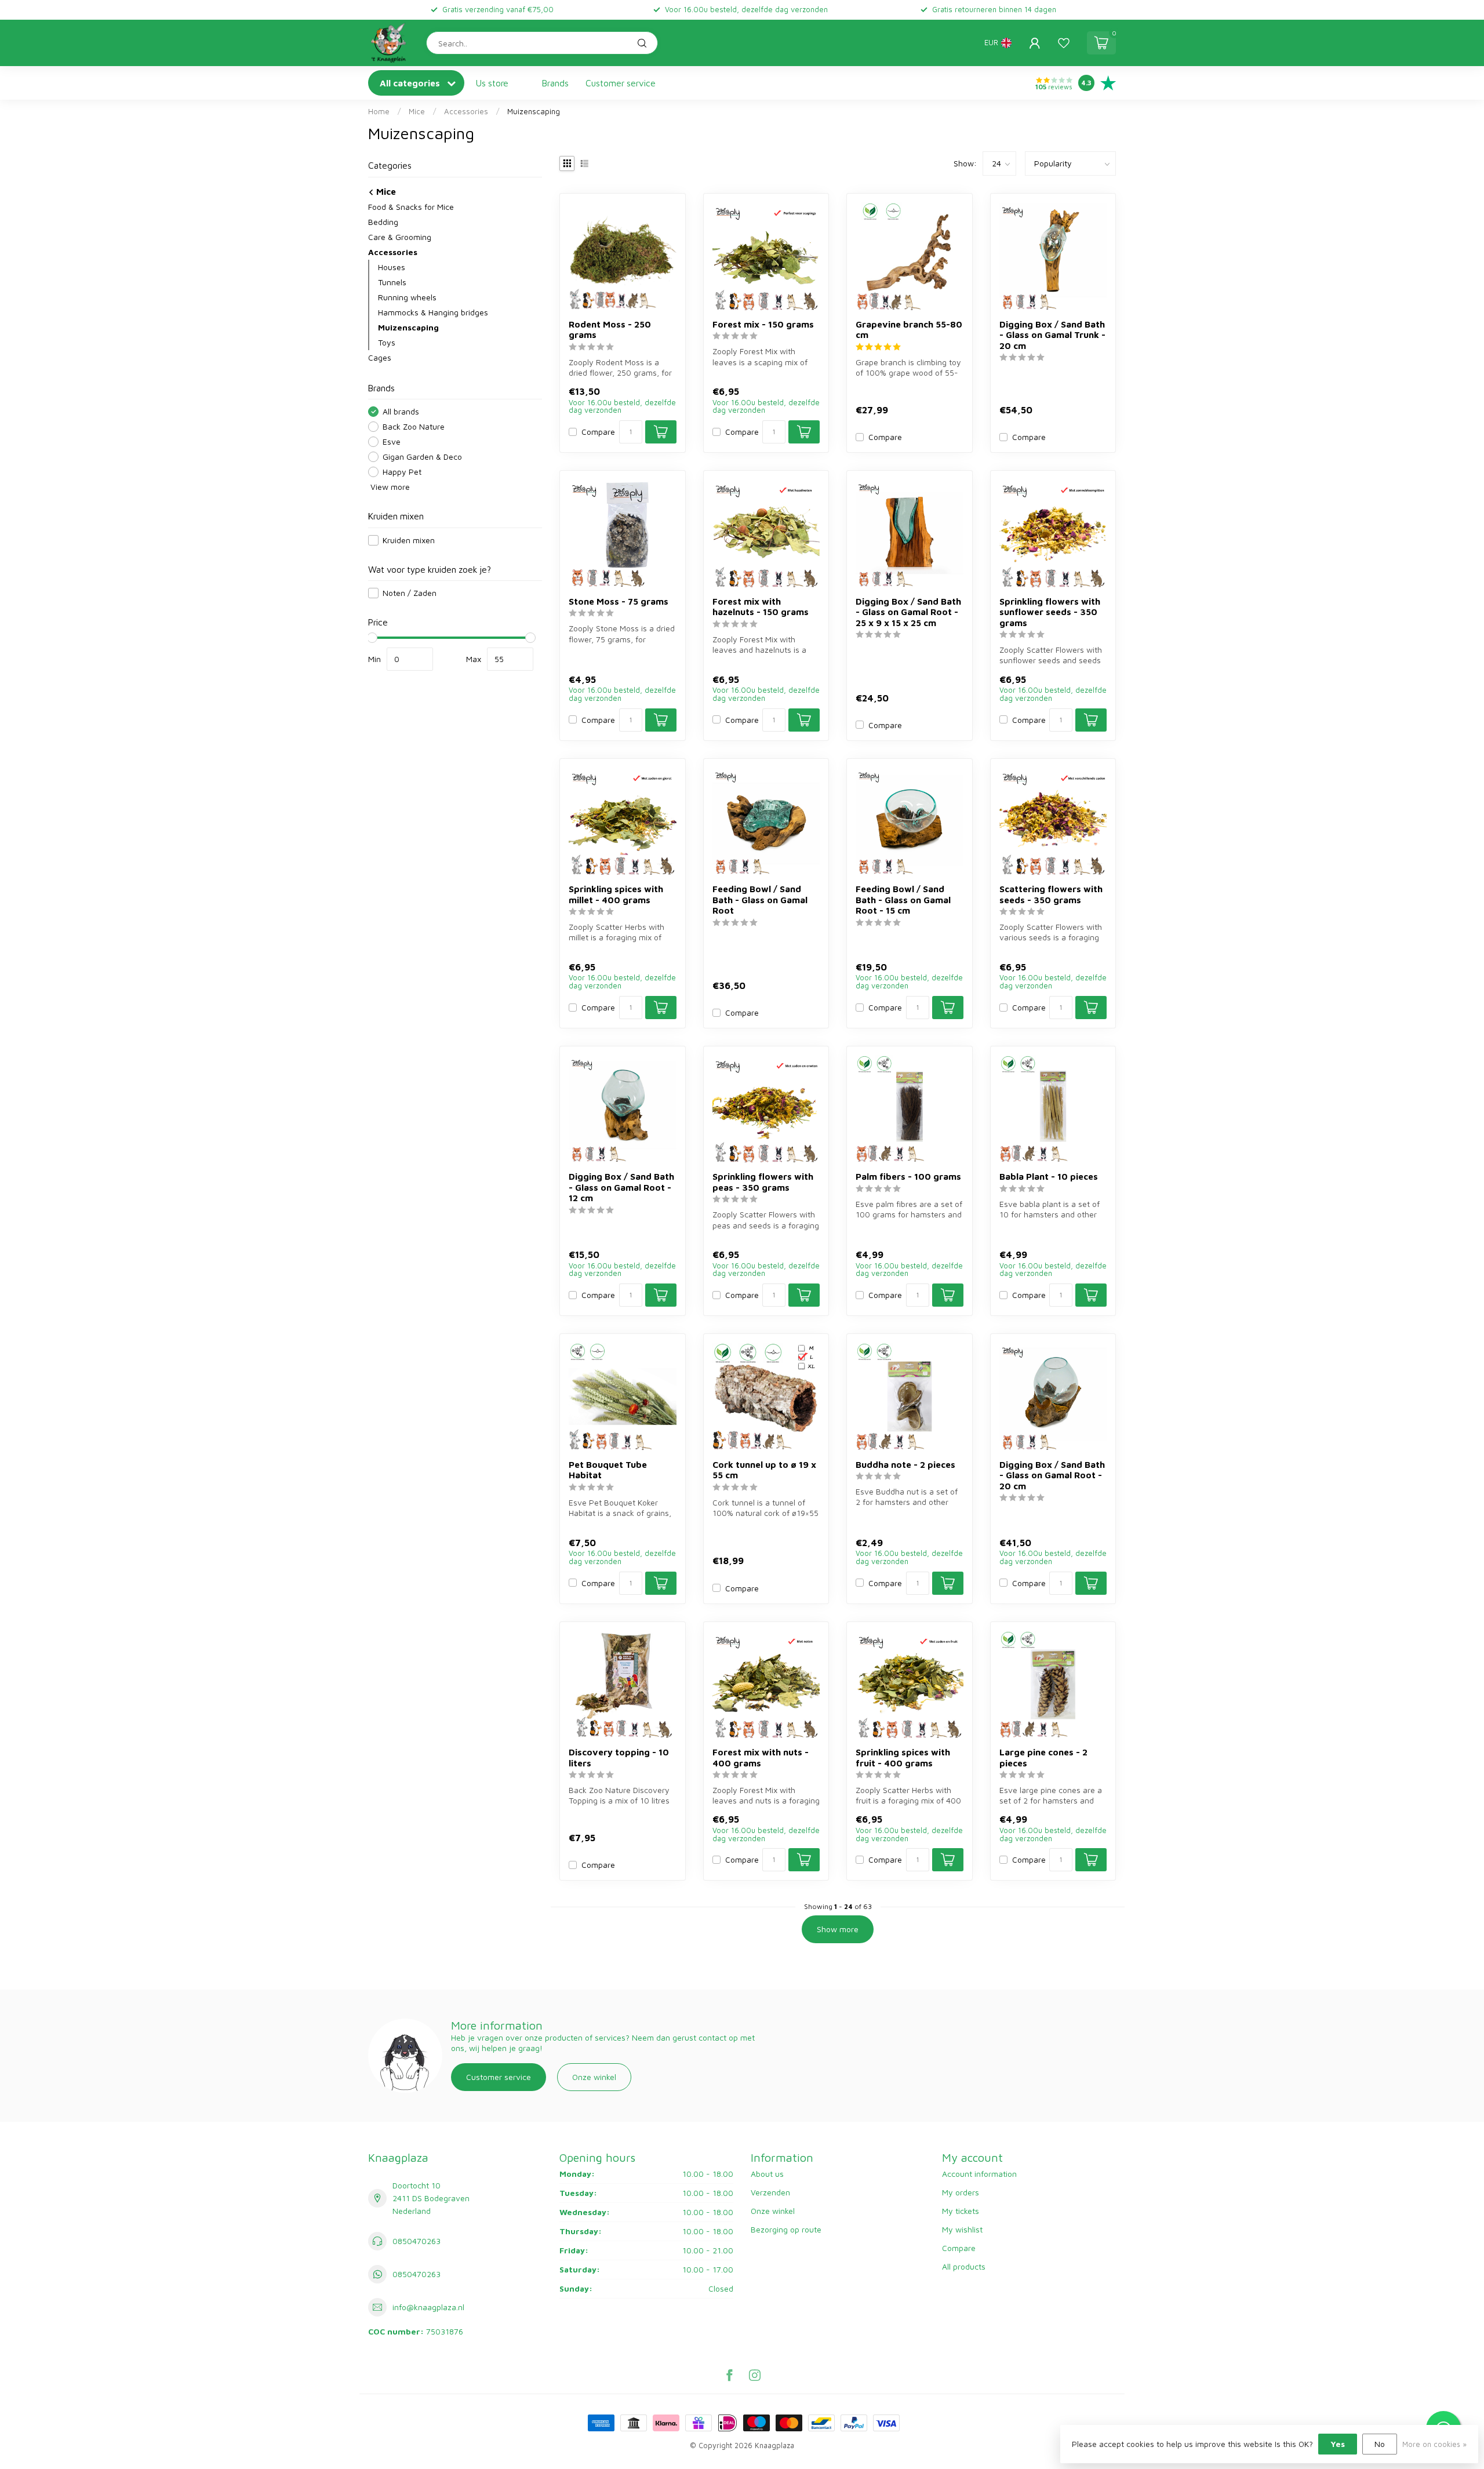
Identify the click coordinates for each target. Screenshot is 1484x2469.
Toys (387, 342)
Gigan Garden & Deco (422, 457)
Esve (392, 441)
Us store (492, 83)
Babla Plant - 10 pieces (1049, 1176)
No (1380, 2444)
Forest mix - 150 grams (763, 324)
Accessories (466, 111)
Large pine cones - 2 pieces (1043, 1757)
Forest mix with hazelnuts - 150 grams (761, 606)
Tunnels (392, 282)
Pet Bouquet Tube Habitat (608, 1470)
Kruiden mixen (409, 540)
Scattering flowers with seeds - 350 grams (1051, 894)
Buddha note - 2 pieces (905, 1464)
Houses (392, 267)
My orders (961, 2192)
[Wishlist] (1064, 43)
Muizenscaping (534, 111)
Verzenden (770, 2192)
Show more (838, 1929)
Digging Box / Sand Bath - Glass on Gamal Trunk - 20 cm (1052, 335)
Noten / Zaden (410, 593)
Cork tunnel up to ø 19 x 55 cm (764, 1470)
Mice (417, 111)
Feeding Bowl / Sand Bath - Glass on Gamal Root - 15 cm (903, 899)
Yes (1338, 2444)
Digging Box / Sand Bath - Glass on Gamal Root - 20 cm (1052, 1475)
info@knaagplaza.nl (428, 2307)
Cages (380, 357)
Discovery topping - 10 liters (619, 1757)
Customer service (621, 83)
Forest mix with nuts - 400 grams (761, 1757)
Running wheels (407, 297)
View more (389, 487)
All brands (401, 411)
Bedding (383, 222)
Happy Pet (402, 472)
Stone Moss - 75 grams (619, 601)
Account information (979, 2174)
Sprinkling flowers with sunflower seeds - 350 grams (1050, 612)
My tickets (961, 2211)
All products (964, 2266)
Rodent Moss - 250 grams (610, 329)
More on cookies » (1434, 2444)
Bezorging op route (786, 2229)
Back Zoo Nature (414, 426)
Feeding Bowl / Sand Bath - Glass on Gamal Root (760, 899)
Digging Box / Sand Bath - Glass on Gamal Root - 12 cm (621, 1187)
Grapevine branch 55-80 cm (909, 329)
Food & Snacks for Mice (411, 207)
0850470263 (417, 2241)
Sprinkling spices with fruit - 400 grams (903, 1757)
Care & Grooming (400, 237)
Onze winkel (594, 2077)
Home (379, 111)
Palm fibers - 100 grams (908, 1176)
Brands (555, 83)
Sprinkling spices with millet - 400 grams (616, 894)
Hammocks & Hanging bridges (433, 312)
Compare (598, 432)
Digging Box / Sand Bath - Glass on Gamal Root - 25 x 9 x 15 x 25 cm (908, 612)
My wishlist (962, 2229)
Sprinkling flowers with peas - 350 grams (763, 1181)
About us (767, 2174)
